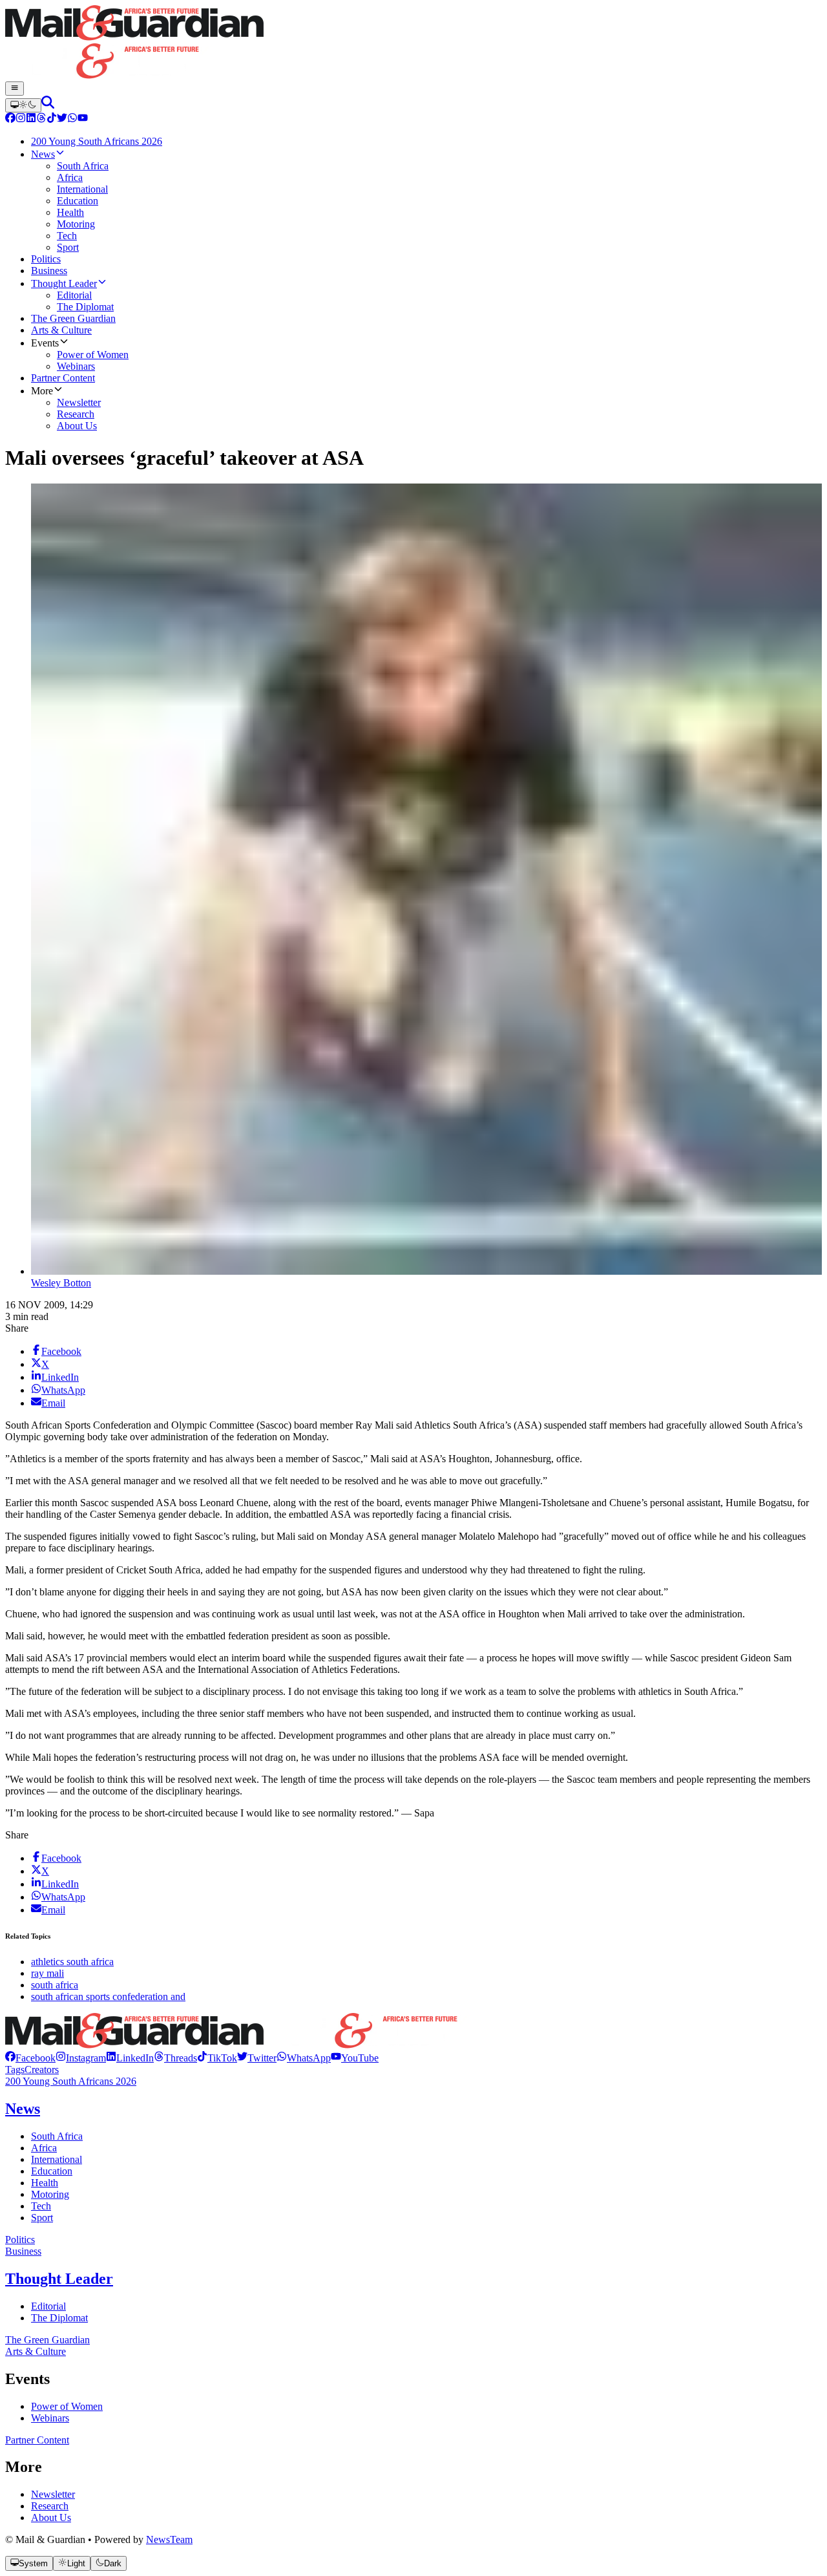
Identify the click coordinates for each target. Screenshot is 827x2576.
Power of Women (67, 2406)
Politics (20, 2240)
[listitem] (30, 2058)
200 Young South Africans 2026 (71, 2081)
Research (50, 2506)
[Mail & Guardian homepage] (413, 43)
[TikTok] (52, 119)
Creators (42, 2070)
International (57, 2159)
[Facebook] (10, 119)
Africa (44, 2148)
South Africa (57, 2136)
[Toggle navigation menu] (15, 89)
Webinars (50, 2418)
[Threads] (41, 119)
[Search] (48, 105)
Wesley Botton (61, 1283)
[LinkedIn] (31, 119)
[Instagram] (21, 119)
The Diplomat (59, 2318)
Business (23, 2251)
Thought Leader (59, 2279)
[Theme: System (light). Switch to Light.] (23, 105)
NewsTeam (169, 2539)
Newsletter (53, 2494)
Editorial (48, 2306)
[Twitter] (62, 119)
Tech (41, 2206)
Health (45, 2183)
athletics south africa (72, 1962)
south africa (55, 1985)
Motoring (50, 2194)
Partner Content (37, 2440)
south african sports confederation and (108, 1996)
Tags (15, 2070)
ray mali (47, 1973)
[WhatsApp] (72, 119)
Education (52, 2171)
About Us (51, 2517)
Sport (42, 2218)
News (23, 2109)
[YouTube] (83, 119)
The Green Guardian (47, 2340)
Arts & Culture (36, 2351)
